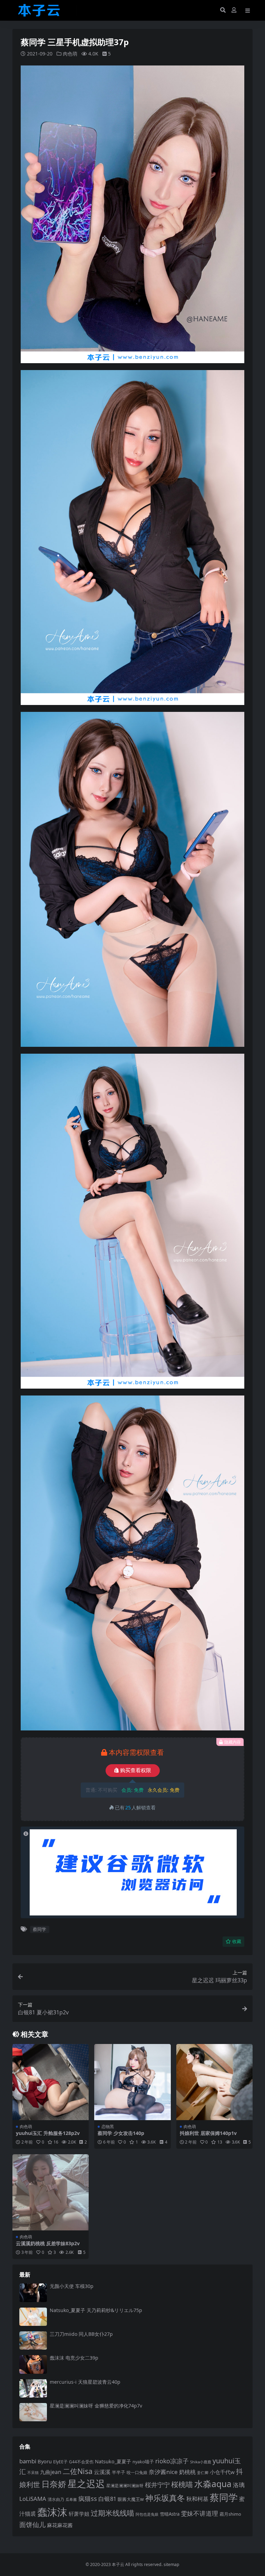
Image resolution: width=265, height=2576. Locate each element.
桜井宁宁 (157, 2485)
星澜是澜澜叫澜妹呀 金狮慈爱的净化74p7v (96, 2406)
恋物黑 (108, 2127)
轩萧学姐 (79, 2514)
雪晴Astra (170, 2514)
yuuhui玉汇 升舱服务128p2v (48, 2133)
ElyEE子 (60, 2462)
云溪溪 (102, 2472)
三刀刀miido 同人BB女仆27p (81, 2334)
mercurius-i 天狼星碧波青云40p (85, 2382)
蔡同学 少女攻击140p (121, 2133)
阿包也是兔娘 (147, 2514)
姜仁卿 (203, 2472)
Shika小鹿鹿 (201, 2462)
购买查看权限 (136, 1770)
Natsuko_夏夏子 (113, 2461)
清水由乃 (56, 2499)
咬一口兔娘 (137, 2472)
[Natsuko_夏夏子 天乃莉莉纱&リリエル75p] (33, 2317)
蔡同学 (40, 1929)
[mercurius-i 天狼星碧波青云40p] (33, 2388)
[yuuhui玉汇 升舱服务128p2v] (51, 2082)
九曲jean (51, 2472)
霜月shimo (230, 2514)
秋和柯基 (197, 2499)
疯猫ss (88, 2498)
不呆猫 (33, 2472)
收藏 (237, 1941)
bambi (28, 2461)
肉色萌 (70, 54)
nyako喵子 (143, 2462)
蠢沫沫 (52, 2512)
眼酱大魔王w (131, 2499)
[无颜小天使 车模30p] (33, 2293)
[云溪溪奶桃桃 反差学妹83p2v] (51, 2192)
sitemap (171, 2564)
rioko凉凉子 (172, 2461)
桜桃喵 (182, 2484)
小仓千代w (222, 2472)
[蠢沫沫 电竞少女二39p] (33, 2364)
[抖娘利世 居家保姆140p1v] (214, 2082)
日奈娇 (54, 2484)
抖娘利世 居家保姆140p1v (208, 2133)
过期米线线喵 (112, 2513)
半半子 (119, 2472)
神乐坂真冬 (165, 2498)
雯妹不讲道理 (199, 2513)
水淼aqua (213, 2484)
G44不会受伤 (81, 2462)
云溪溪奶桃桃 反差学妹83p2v (48, 2243)
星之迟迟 (86, 2483)
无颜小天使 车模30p (72, 2286)
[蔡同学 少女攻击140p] (132, 2082)
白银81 (107, 2499)
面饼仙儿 (32, 2524)
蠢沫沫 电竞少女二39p (74, 2358)
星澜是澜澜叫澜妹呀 (125, 2486)
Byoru (45, 2461)
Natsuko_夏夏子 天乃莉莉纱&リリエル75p (96, 2310)
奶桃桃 (187, 2472)
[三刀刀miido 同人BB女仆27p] (33, 2340)
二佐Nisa (78, 2471)
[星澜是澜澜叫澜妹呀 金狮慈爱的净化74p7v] (33, 2412)
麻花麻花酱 (60, 2525)
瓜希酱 (71, 2500)
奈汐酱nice (163, 2472)
